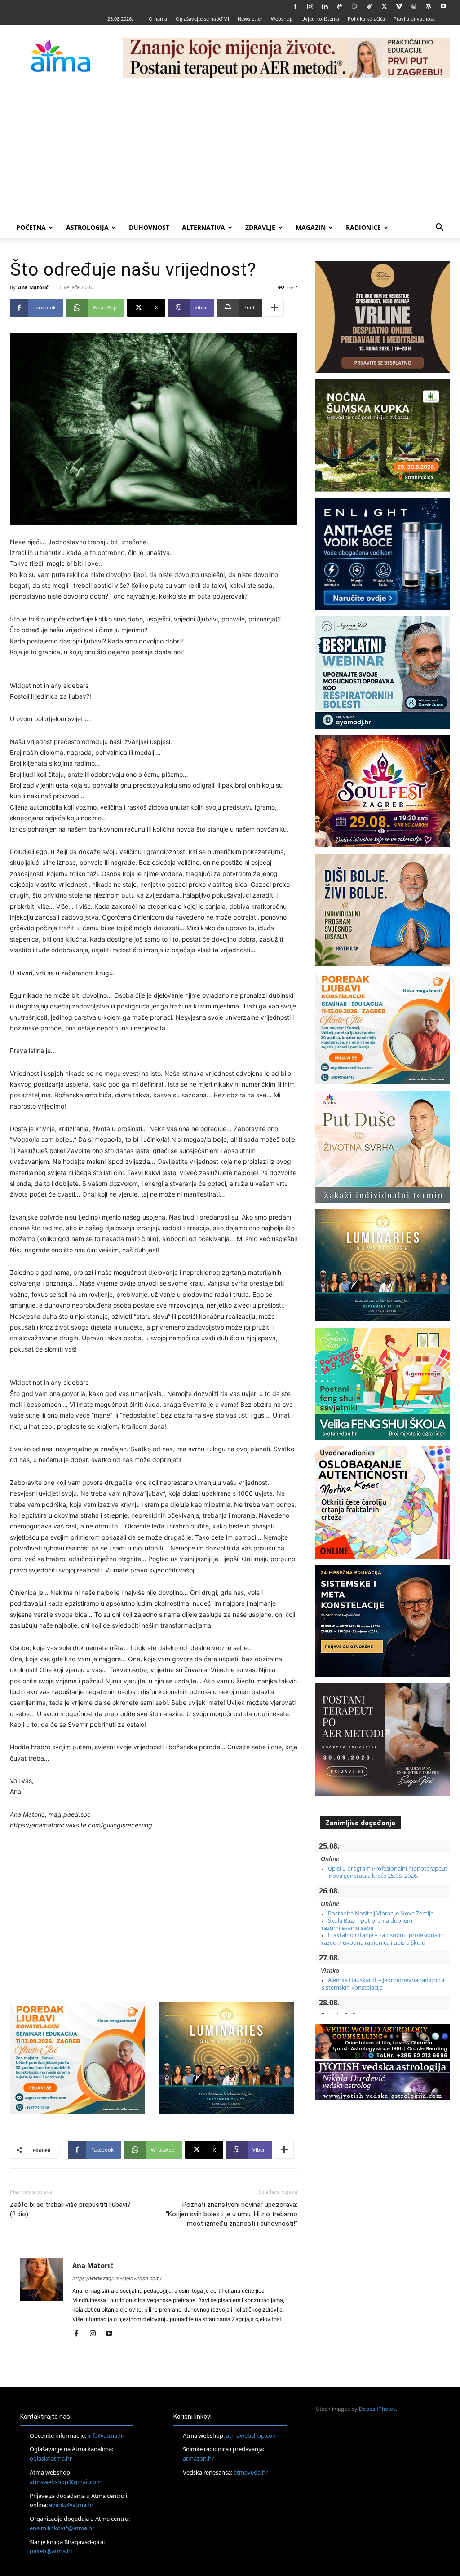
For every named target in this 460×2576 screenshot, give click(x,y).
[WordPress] (429, 6)
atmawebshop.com (252, 2435)
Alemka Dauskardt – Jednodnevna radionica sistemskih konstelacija (383, 1983)
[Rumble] (354, 6)
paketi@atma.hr (51, 2551)
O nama (158, 19)
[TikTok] (369, 6)
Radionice (363, 227)
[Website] (414, 6)
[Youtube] (443, 6)
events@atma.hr (71, 2505)
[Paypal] (340, 6)
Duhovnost (149, 227)
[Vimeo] (399, 6)
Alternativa (203, 227)
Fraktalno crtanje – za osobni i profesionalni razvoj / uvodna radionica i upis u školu (383, 1938)
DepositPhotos (377, 2409)
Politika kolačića (366, 19)
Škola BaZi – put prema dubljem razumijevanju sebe (367, 1924)
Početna (31, 227)
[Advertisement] (230, 150)
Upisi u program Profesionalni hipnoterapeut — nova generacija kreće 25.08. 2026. (385, 1872)
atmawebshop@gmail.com (66, 2482)
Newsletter (250, 19)
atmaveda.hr (251, 2472)
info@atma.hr (106, 2435)
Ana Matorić (33, 287)
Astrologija (87, 227)
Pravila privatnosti (415, 19)
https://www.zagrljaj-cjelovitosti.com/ (117, 2278)
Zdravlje (260, 227)
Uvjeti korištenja (320, 19)
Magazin (311, 227)
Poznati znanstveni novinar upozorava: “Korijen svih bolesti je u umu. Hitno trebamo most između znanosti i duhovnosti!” (232, 2214)
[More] (274, 308)
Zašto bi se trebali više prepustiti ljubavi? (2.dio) (70, 2209)
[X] (384, 6)
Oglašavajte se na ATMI (202, 19)
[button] (439, 228)
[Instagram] (310, 6)
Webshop (282, 19)
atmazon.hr (198, 2458)
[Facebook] (295, 6)
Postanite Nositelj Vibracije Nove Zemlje (381, 1913)
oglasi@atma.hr (51, 2458)
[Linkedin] (325, 6)
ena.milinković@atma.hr (62, 2528)
